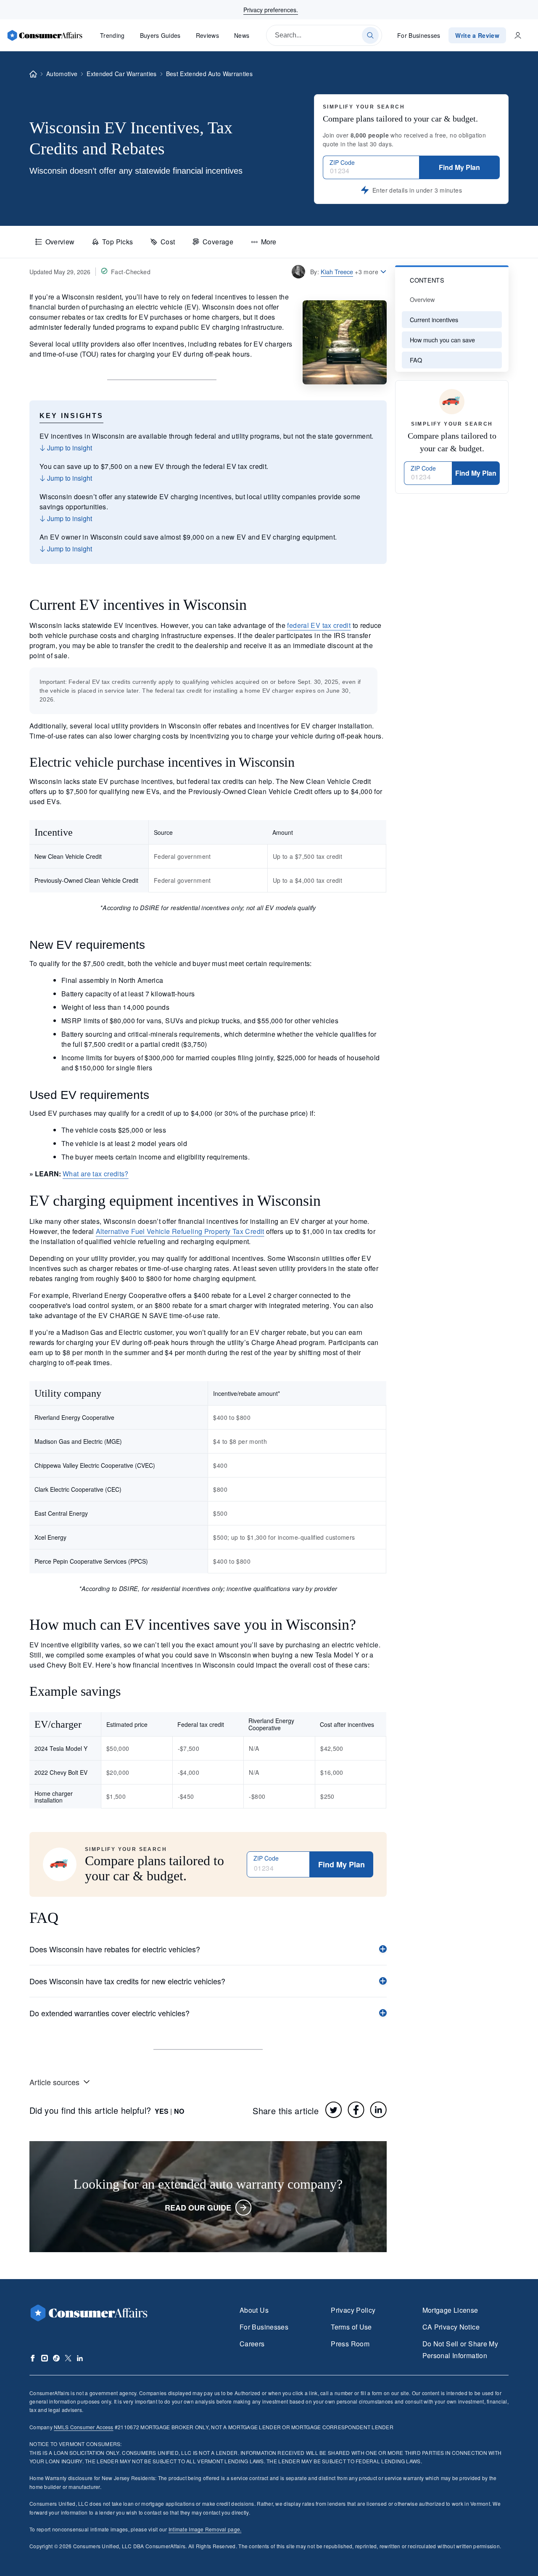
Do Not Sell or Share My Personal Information (460, 2350)
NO (179, 2111)
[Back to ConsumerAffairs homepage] (33, 74)
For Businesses (419, 35)
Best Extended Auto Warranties (209, 74)
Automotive (62, 74)
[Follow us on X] (68, 2358)
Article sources (54, 2082)
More (269, 242)
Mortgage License (450, 2310)
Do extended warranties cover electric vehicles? (109, 2013)
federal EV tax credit (319, 625)
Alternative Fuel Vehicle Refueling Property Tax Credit (180, 1231)
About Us (254, 2310)
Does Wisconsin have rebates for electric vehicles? (115, 1949)
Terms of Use (351, 2327)
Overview (60, 242)
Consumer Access (83, 2427)
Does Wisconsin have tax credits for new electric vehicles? (127, 1981)
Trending (112, 35)
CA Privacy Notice (451, 2327)
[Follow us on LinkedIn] (80, 2358)
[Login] (518, 35)
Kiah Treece (337, 271)
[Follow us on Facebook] (33, 2358)
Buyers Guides (160, 35)
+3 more (367, 272)
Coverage (218, 242)
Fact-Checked (131, 272)
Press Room (350, 2344)
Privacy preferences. (271, 10)
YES (162, 2111)
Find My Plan (459, 167)
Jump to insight (69, 448)
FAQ (416, 360)
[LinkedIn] (378, 2110)
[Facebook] (356, 2110)
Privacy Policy (353, 2310)
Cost (168, 242)
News (242, 35)
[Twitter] (334, 2110)
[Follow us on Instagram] (45, 2358)
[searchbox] (324, 35)
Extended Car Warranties (121, 74)
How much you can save (442, 340)
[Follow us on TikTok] (56, 2358)
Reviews (207, 35)
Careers (252, 2344)
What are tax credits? (96, 1174)
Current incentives (434, 319)
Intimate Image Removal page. (205, 2529)
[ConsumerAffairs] (45, 35)
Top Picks (117, 242)
